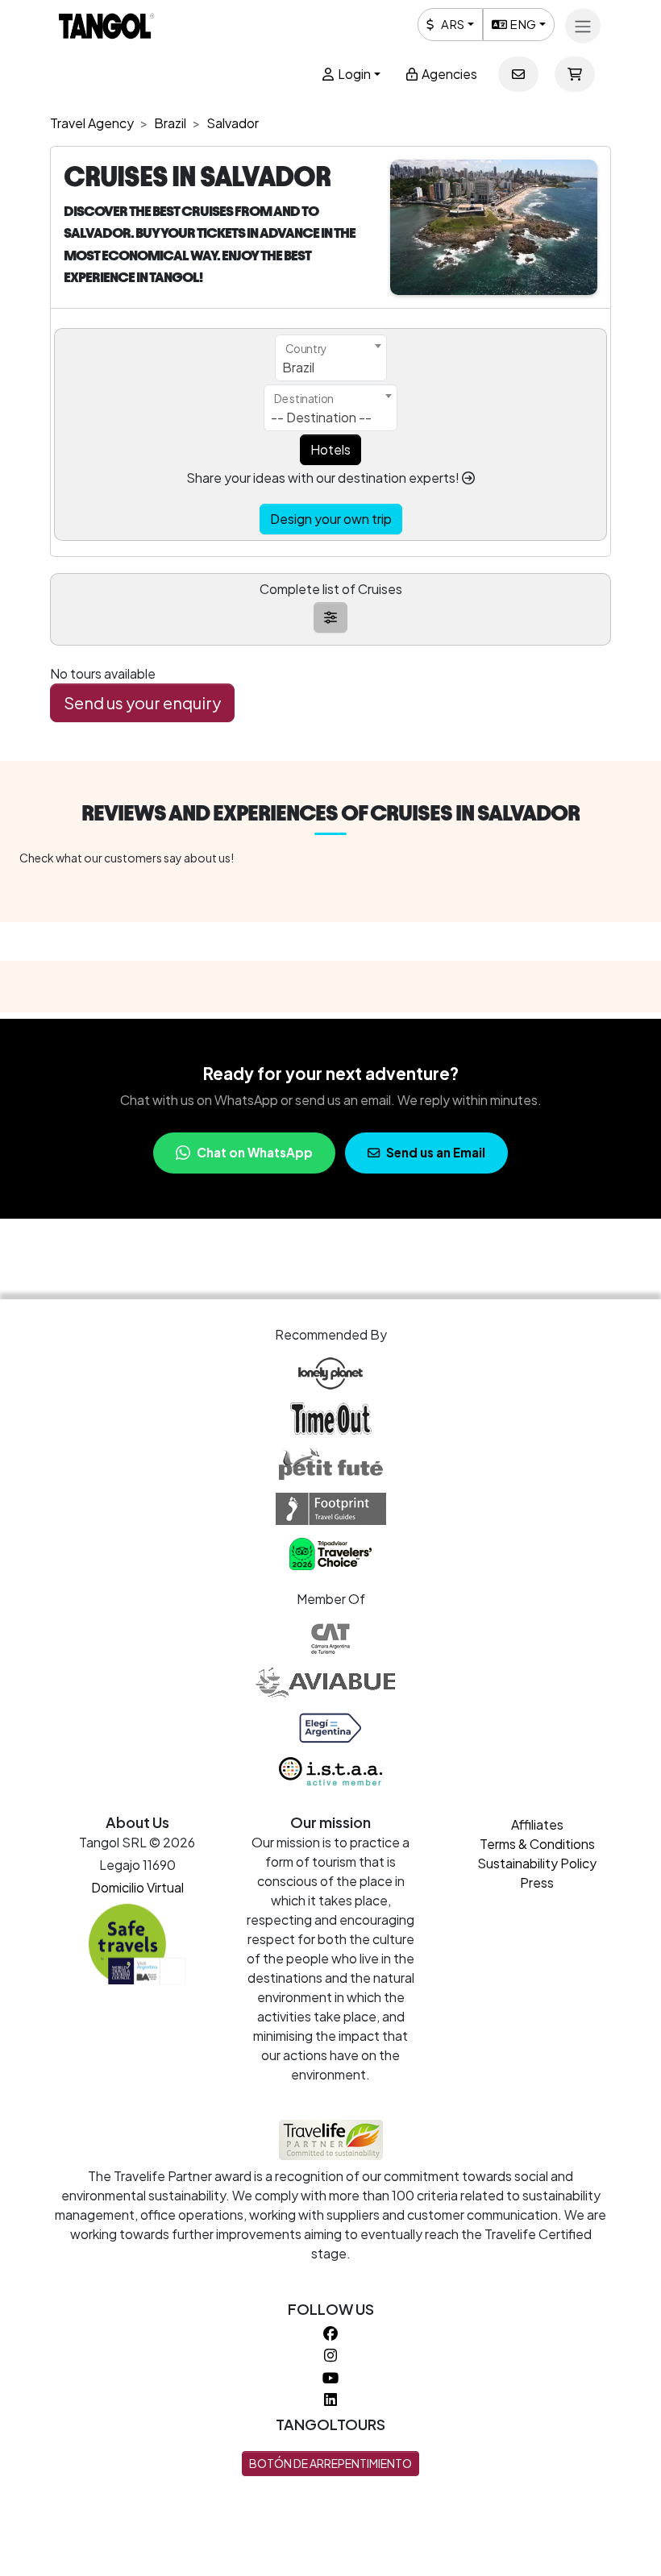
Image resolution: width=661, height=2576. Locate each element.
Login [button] (353, 74)
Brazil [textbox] (298, 367)
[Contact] (518, 74)
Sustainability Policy (537, 1863)
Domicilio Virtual (137, 1887)
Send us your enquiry (142, 702)
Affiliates (537, 1824)
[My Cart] (575, 74)
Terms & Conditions (537, 1844)
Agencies (448, 74)
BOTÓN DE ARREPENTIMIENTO (330, 2463)
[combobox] (331, 358)
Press (537, 1882)
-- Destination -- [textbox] (321, 417)
